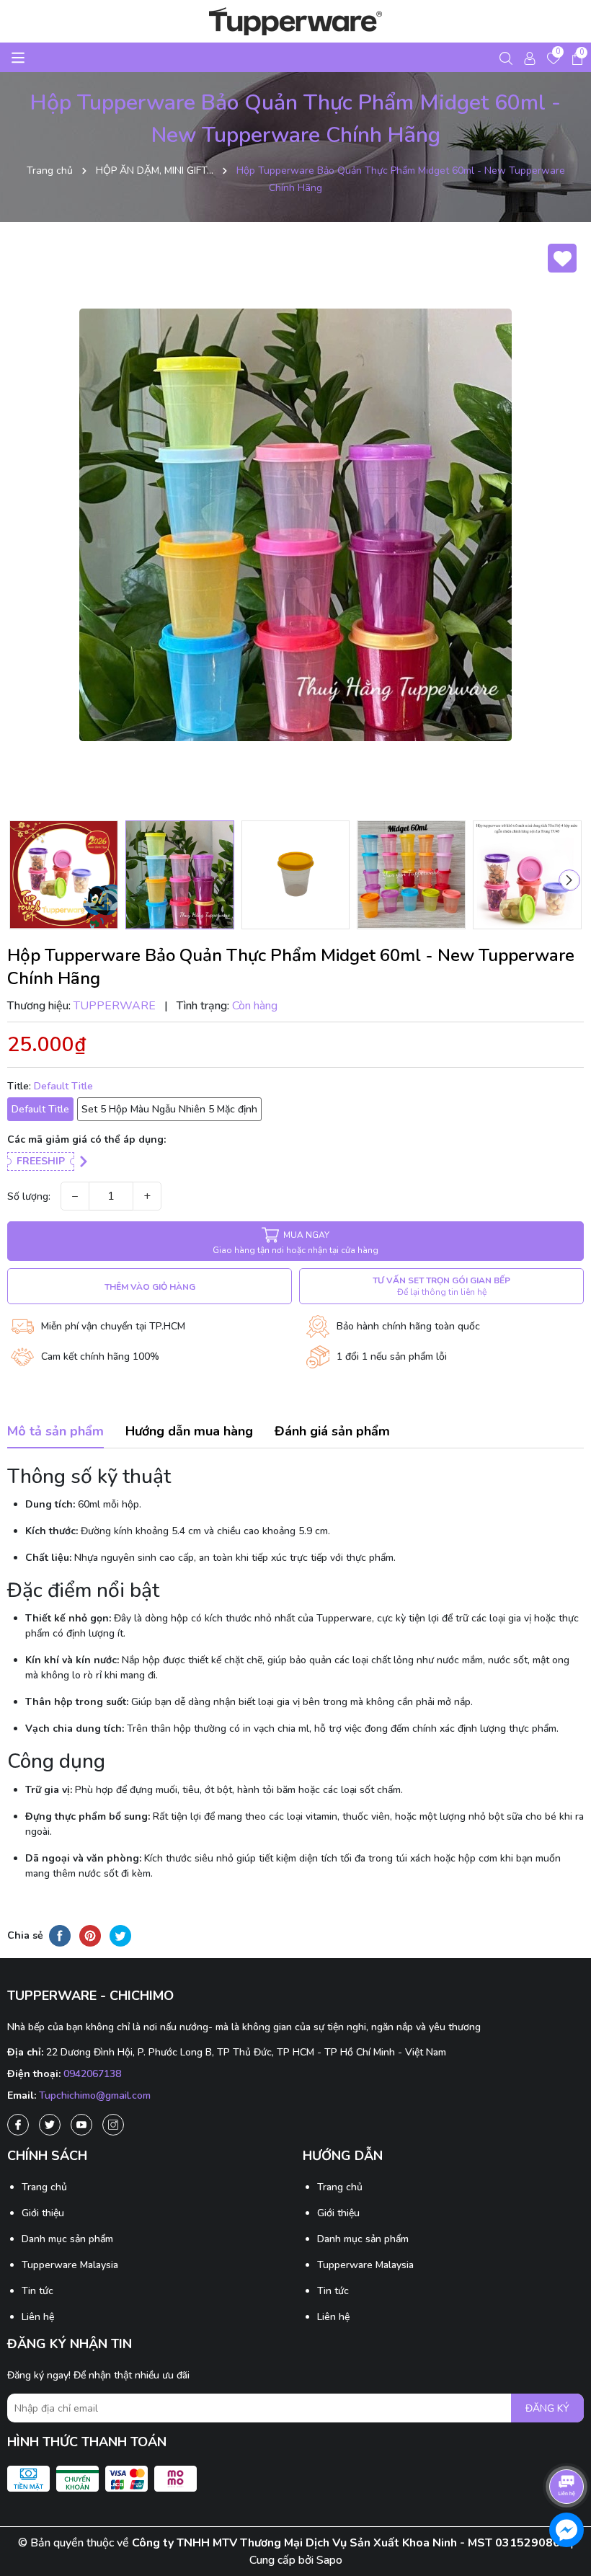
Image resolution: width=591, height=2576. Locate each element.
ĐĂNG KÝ (547, 2408)
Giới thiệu (43, 2213)
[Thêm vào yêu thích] (562, 258)
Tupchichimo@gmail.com (95, 2095)
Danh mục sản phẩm (67, 2239)
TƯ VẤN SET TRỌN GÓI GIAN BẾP (441, 1286)
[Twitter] (50, 2125)
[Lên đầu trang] (567, 2446)
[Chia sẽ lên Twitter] (120, 1936)
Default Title (40, 1109)
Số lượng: (29, 1196)
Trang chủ (44, 2187)
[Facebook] (18, 2125)
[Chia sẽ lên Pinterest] (90, 1936)
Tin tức (37, 2291)
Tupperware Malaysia (70, 2265)
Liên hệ (38, 2317)
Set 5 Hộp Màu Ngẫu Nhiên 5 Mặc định (169, 1109)
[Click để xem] (295, 525)
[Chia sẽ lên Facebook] (60, 1936)
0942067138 (92, 2074)
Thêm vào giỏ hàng (150, 1287)
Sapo (329, 2560)
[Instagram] (113, 2125)
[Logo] (295, 21)
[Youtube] (81, 2125)
